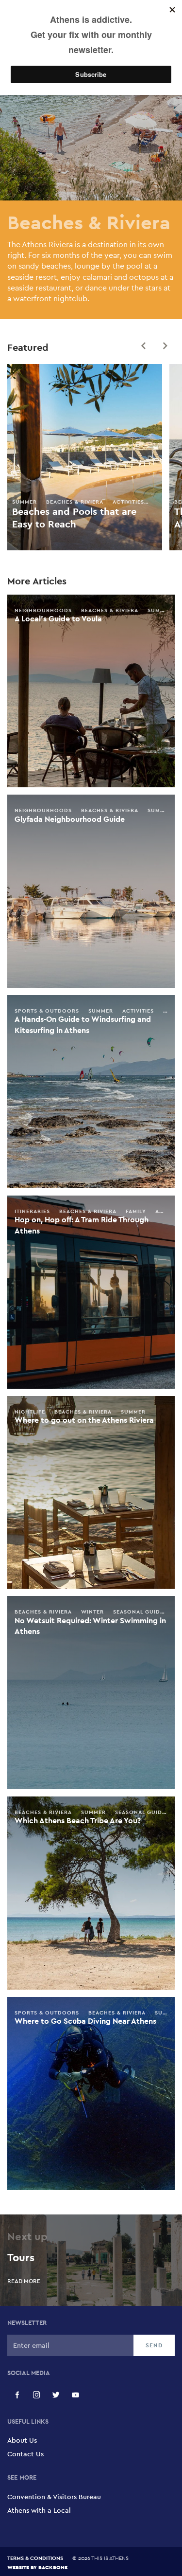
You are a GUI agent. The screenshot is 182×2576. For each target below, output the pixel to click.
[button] (143, 346)
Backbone (53, 2567)
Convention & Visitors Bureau (54, 2497)
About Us (22, 2440)
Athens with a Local (39, 2510)
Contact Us (25, 2454)
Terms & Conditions (35, 2558)
